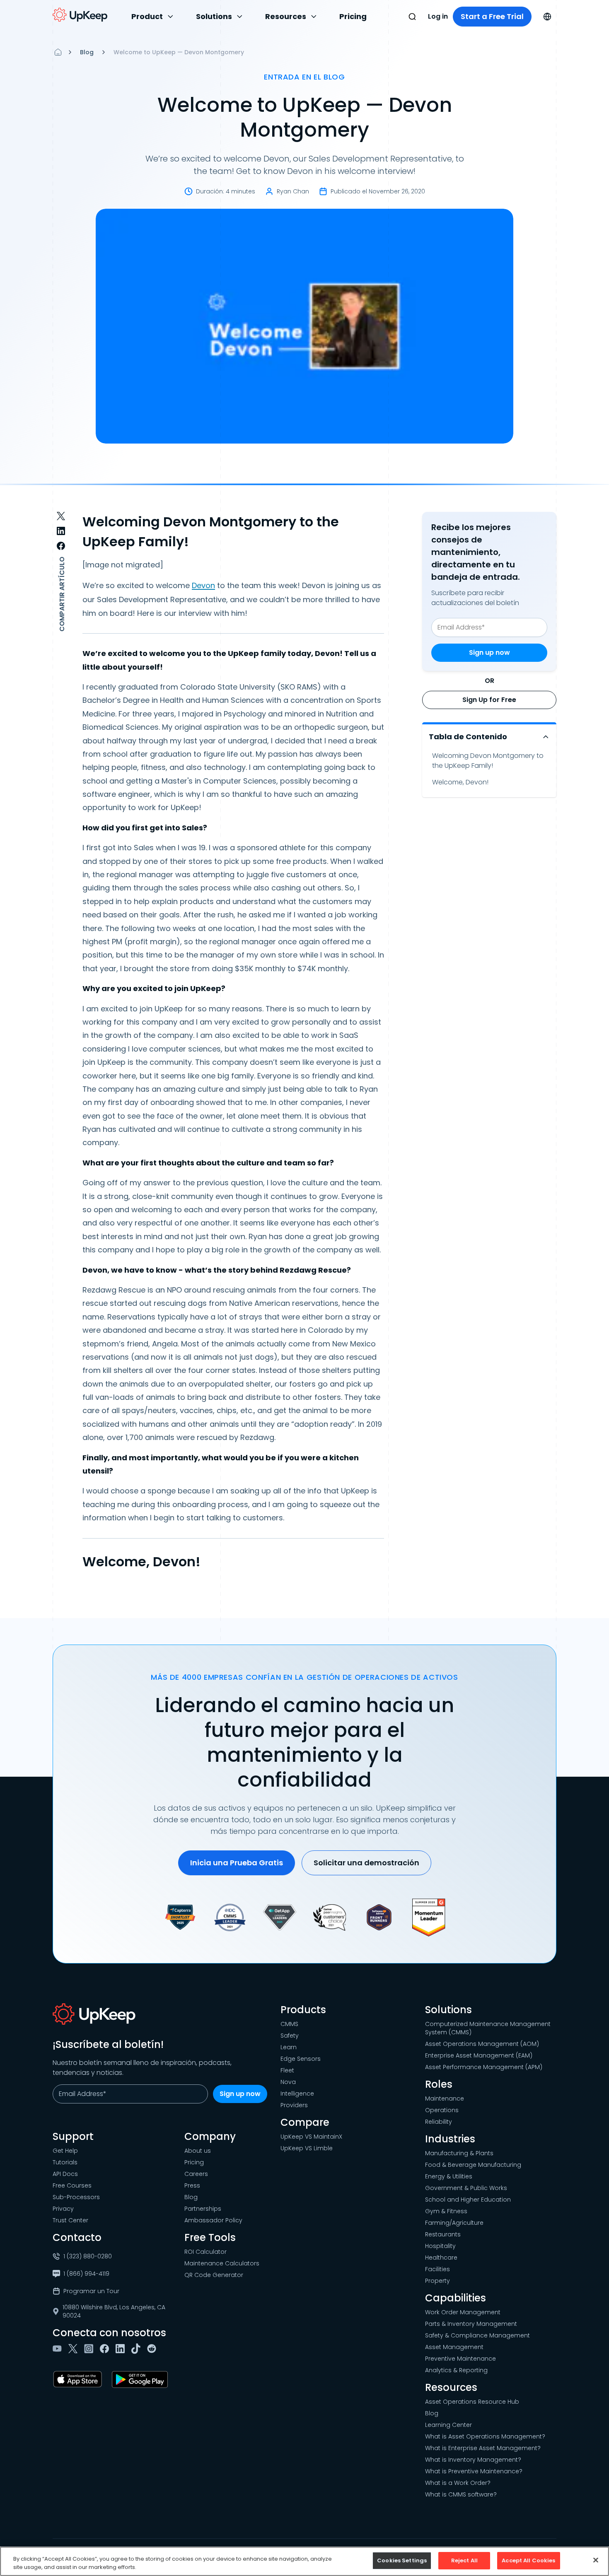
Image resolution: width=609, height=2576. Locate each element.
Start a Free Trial (492, 16)
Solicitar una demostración (366, 1863)
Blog (87, 52)
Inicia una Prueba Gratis (237, 1863)
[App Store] (79, 2379)
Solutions (214, 16)
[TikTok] (138, 2349)
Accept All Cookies (528, 2560)
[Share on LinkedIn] (61, 531)
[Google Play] (141, 2379)
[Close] (596, 2560)
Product (147, 16)
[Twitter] (75, 2349)
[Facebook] (106, 2349)
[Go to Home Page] (80, 15)
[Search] (412, 17)
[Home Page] (58, 52)
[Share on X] (61, 516)
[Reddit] (153, 2349)
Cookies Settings (402, 2560)
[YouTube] (59, 2349)
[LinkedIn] (122, 2349)
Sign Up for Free (489, 700)
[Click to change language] (547, 17)
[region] (304, 2561)
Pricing (353, 16)
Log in (438, 16)
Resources (286, 16)
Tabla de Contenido (468, 737)
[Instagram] (90, 2349)
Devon (203, 585)
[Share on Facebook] (61, 546)
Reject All (464, 2560)
